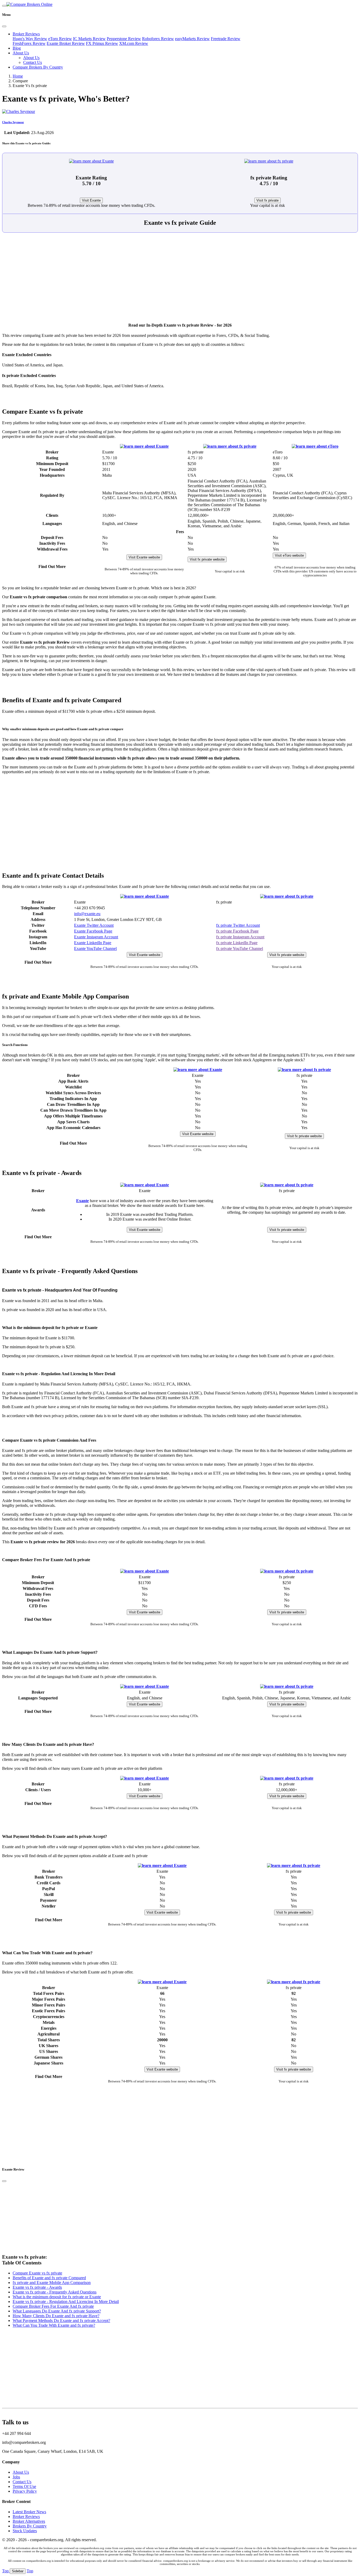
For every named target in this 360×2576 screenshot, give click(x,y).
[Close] (4, 26)
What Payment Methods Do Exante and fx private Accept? (61, 2321)
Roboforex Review (158, 39)
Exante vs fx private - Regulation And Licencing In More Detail (66, 2302)
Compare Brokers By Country (38, 67)
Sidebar (18, 2571)
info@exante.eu (87, 914)
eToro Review (60, 39)
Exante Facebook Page (93, 931)
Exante (82, 1201)
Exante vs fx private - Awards (37, 2287)
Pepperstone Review (124, 39)
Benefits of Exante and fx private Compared (49, 2278)
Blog (17, 48)
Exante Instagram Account (96, 937)
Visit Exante (91, 200)
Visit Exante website (144, 557)
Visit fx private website (207, 559)
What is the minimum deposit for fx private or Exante (57, 2297)
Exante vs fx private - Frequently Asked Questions (55, 2292)
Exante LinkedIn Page (93, 943)
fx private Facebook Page (237, 931)
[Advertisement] (180, 280)
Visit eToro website (289, 555)
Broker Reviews (26, 34)
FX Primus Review (102, 43)
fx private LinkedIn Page (237, 943)
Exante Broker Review (66, 43)
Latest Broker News (29, 2512)
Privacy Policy (25, 2491)
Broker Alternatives (29, 2521)
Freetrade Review (226, 39)
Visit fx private (267, 200)
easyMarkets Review (192, 39)
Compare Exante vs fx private (37, 2273)
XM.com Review (134, 43)
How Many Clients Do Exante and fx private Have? (56, 2316)
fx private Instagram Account (240, 937)
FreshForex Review (29, 43)
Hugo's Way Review (30, 39)
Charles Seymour (13, 122)
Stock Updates (25, 2531)
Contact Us (33, 62)
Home (18, 76)
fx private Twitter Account (238, 925)
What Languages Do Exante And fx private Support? (57, 2311)
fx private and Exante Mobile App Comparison (52, 2283)
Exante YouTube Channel (95, 948)
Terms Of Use (24, 2486)
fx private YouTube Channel (240, 948)
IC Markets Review (89, 39)
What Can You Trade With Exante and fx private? (54, 2325)
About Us (21, 53)
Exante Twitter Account (94, 925)
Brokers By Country (30, 2526)
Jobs (16, 2477)
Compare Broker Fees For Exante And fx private (53, 2306)
